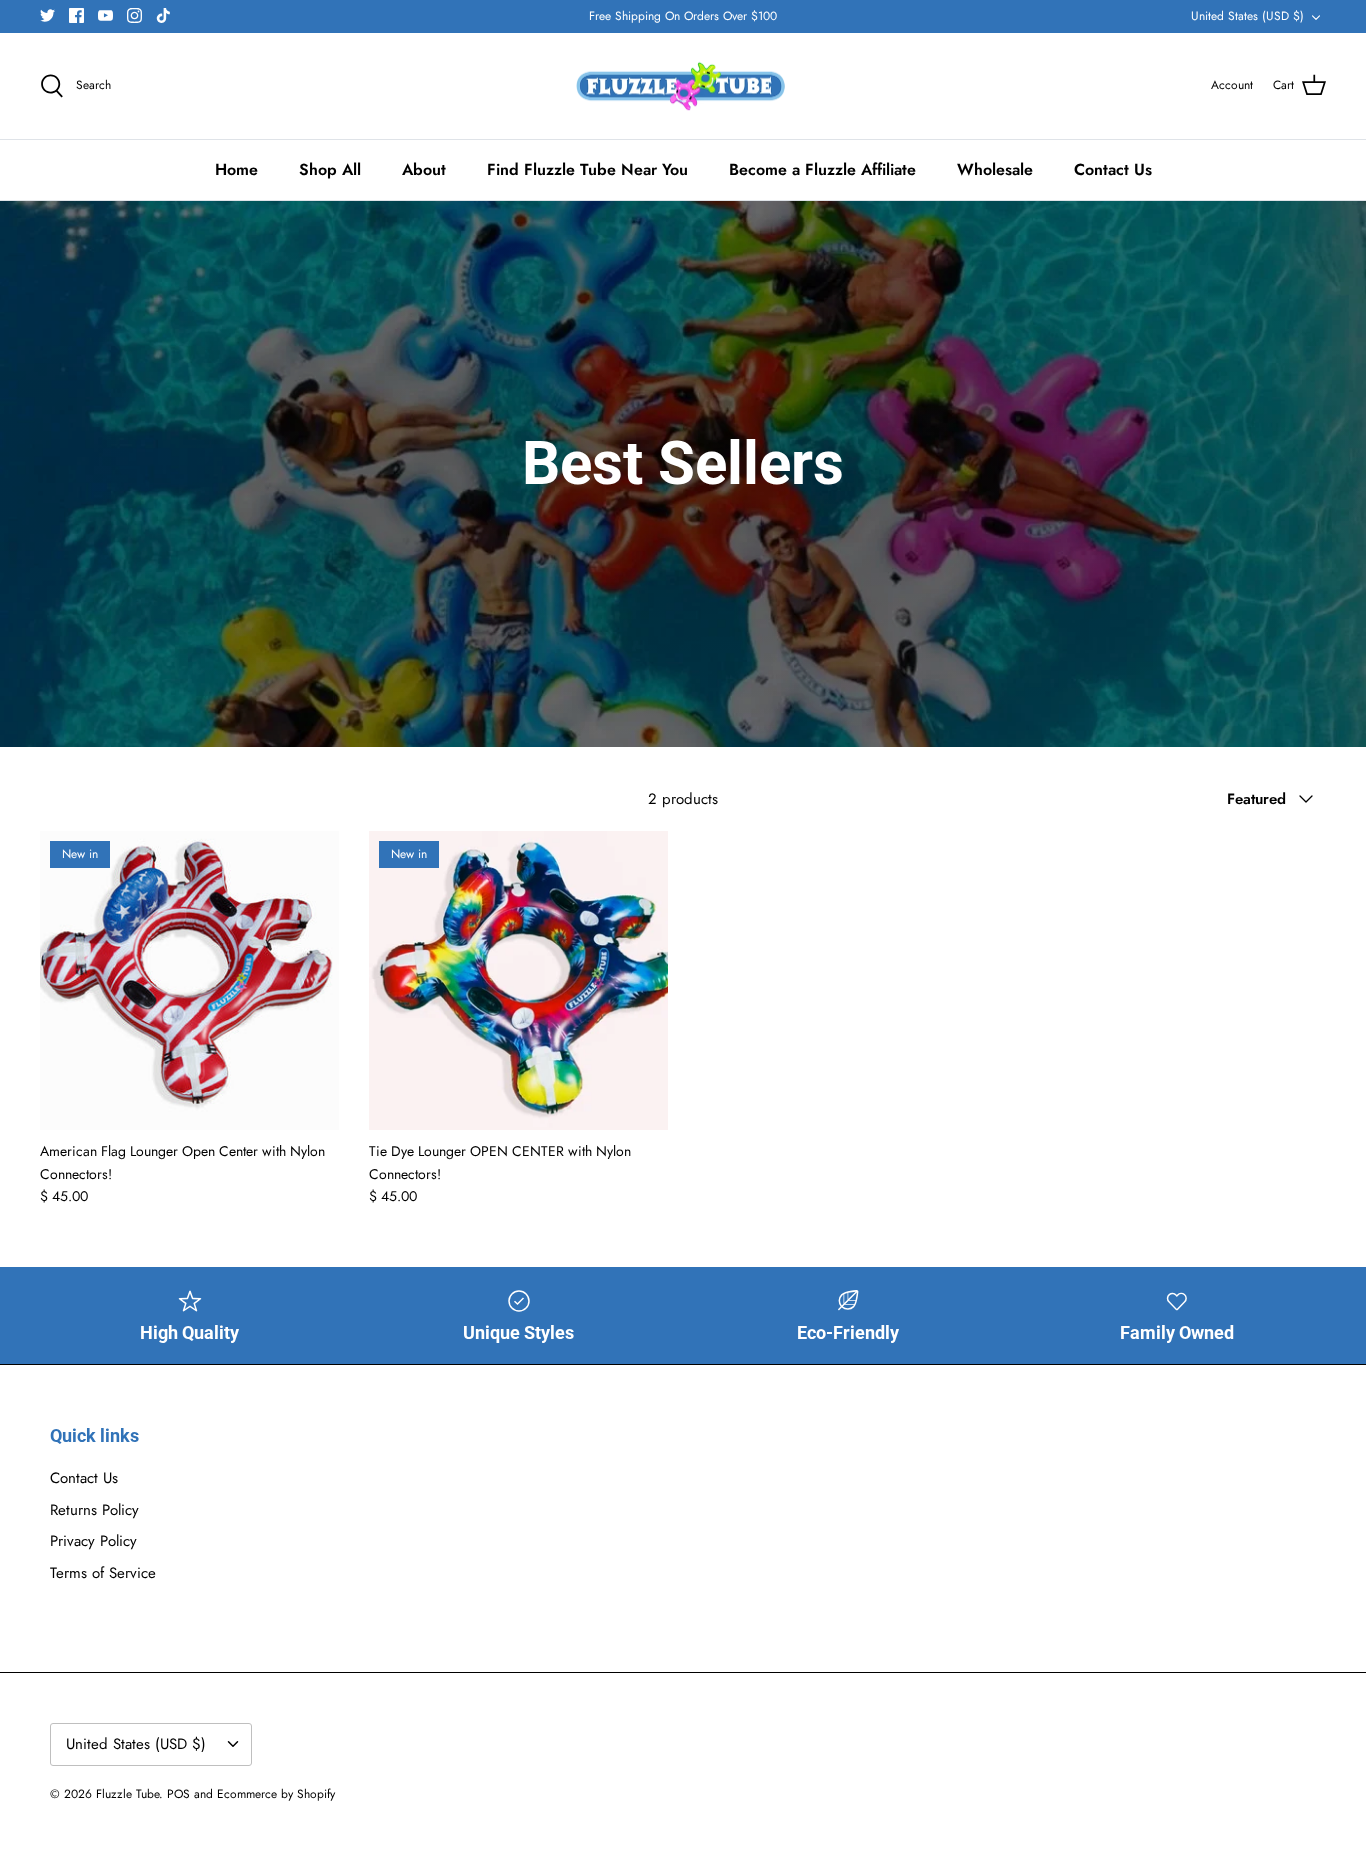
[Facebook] (76, 15)
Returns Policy (94, 1510)
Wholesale (995, 169)
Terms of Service (103, 1573)
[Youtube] (105, 15)
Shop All (330, 169)
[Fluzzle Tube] (683, 86)
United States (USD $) (1247, 16)
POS (178, 1794)
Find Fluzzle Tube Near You (587, 169)
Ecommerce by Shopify (276, 1794)
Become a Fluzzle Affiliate (822, 169)
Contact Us (1113, 169)
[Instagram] (134, 15)
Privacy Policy (93, 1541)
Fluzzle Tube (127, 1794)
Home (236, 169)
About (424, 169)
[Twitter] (47, 15)
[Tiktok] (163, 15)
